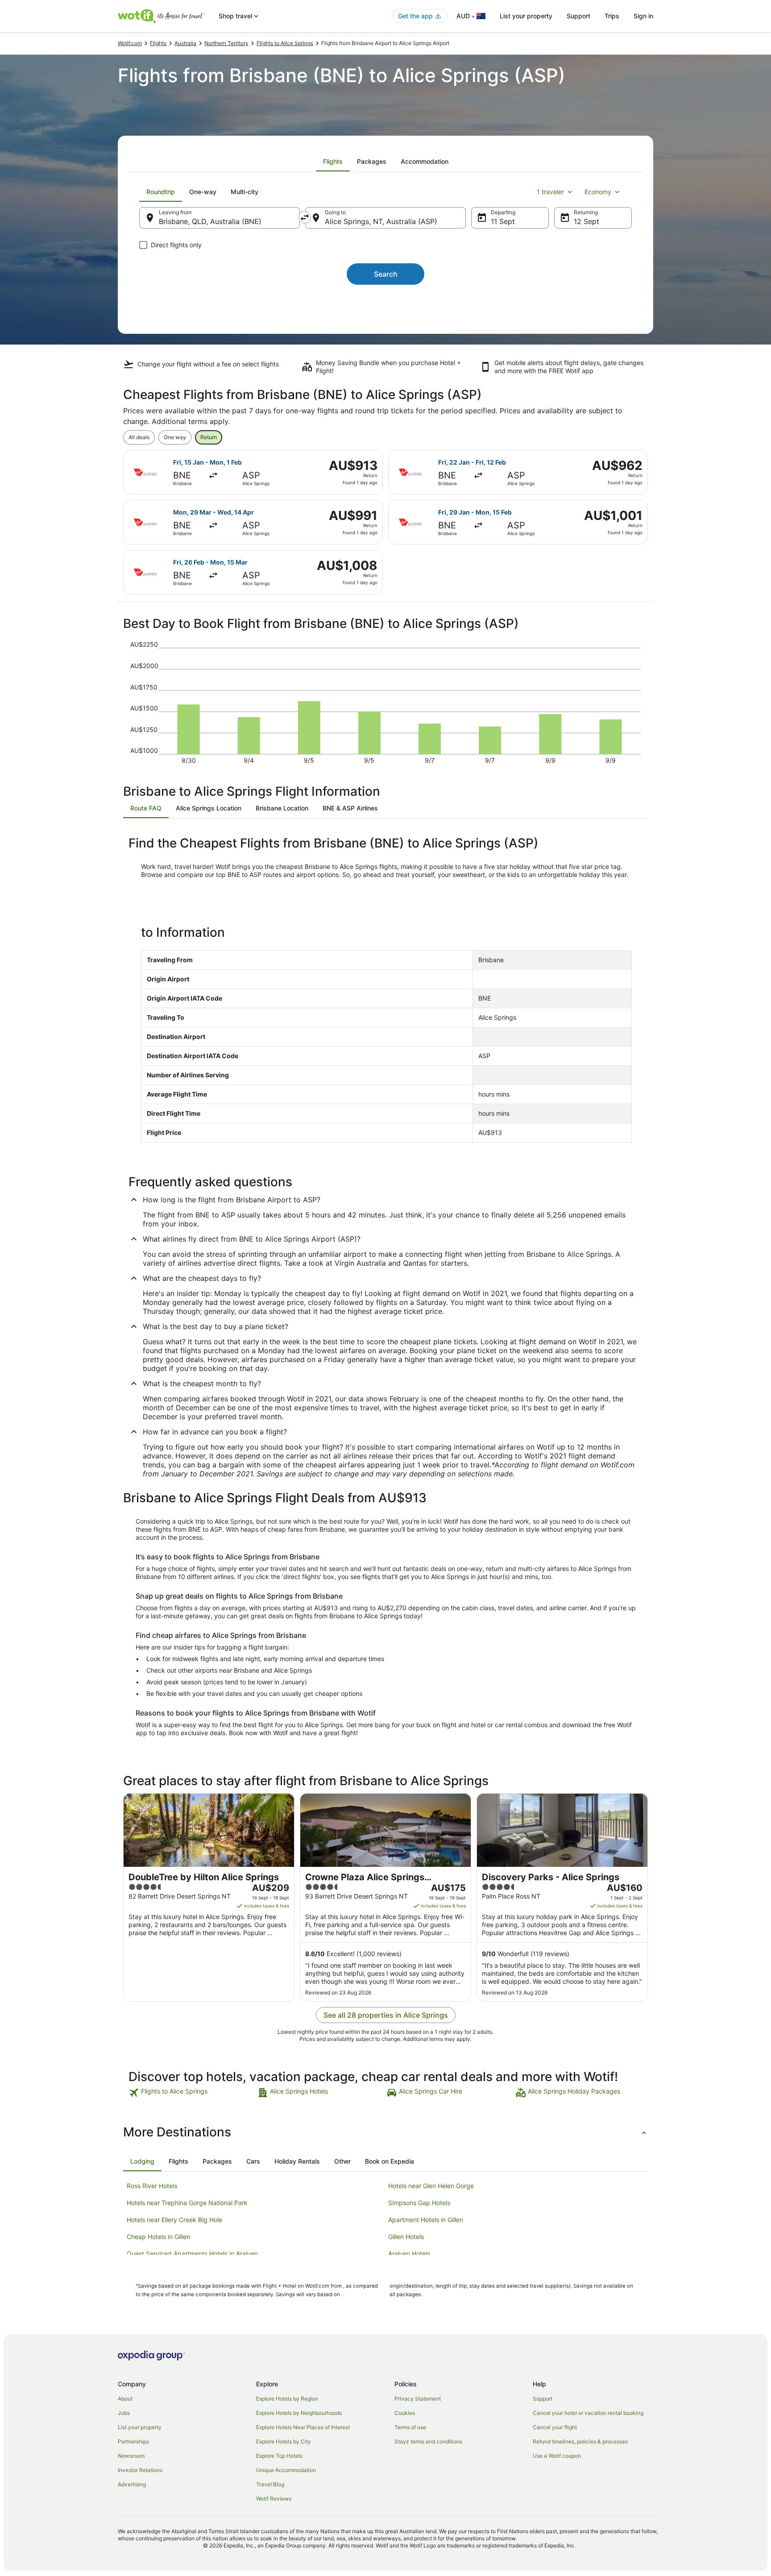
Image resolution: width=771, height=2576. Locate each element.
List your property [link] (140, 2427)
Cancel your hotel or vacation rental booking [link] (588, 2413)
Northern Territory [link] (226, 43)
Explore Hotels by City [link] (284, 2441)
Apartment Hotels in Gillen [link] (426, 2220)
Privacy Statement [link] (418, 2399)
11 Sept (503, 221)
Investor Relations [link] (140, 2470)
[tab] (333, 162)
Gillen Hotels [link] (406, 2237)
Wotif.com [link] (130, 43)
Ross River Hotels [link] (152, 2186)
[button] (385, 2132)
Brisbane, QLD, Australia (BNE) (210, 221)
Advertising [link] (132, 2484)
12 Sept (587, 221)
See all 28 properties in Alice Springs (386, 2015)
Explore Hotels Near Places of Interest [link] (303, 2427)
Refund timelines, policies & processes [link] (580, 2441)
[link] (192, 2093)
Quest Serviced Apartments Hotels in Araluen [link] (192, 2254)
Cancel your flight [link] (555, 2427)
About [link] (125, 2399)
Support (578, 16)
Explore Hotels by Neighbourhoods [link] (299, 2413)
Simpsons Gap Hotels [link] (419, 2203)
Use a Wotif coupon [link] (557, 2456)
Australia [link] (185, 43)
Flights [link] (158, 43)
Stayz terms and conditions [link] (428, 2441)
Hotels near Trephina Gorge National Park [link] (187, 2203)
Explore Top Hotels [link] (279, 2456)
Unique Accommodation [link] (286, 2470)
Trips (612, 16)
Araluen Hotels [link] (409, 2254)
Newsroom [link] (131, 2456)
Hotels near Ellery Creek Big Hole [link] (174, 2220)
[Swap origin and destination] (305, 217)
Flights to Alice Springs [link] (285, 43)
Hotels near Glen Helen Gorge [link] (431, 2186)
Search (386, 274)
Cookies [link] (405, 2413)
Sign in (643, 16)
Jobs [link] (124, 2413)
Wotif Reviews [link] (274, 2499)
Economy (598, 192)
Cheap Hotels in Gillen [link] (158, 2237)
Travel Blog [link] (270, 2484)
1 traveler (550, 192)
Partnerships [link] (133, 2441)
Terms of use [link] (410, 2427)
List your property (526, 16)
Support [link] (543, 2399)
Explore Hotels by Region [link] (287, 2399)
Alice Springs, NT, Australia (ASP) (381, 221)
